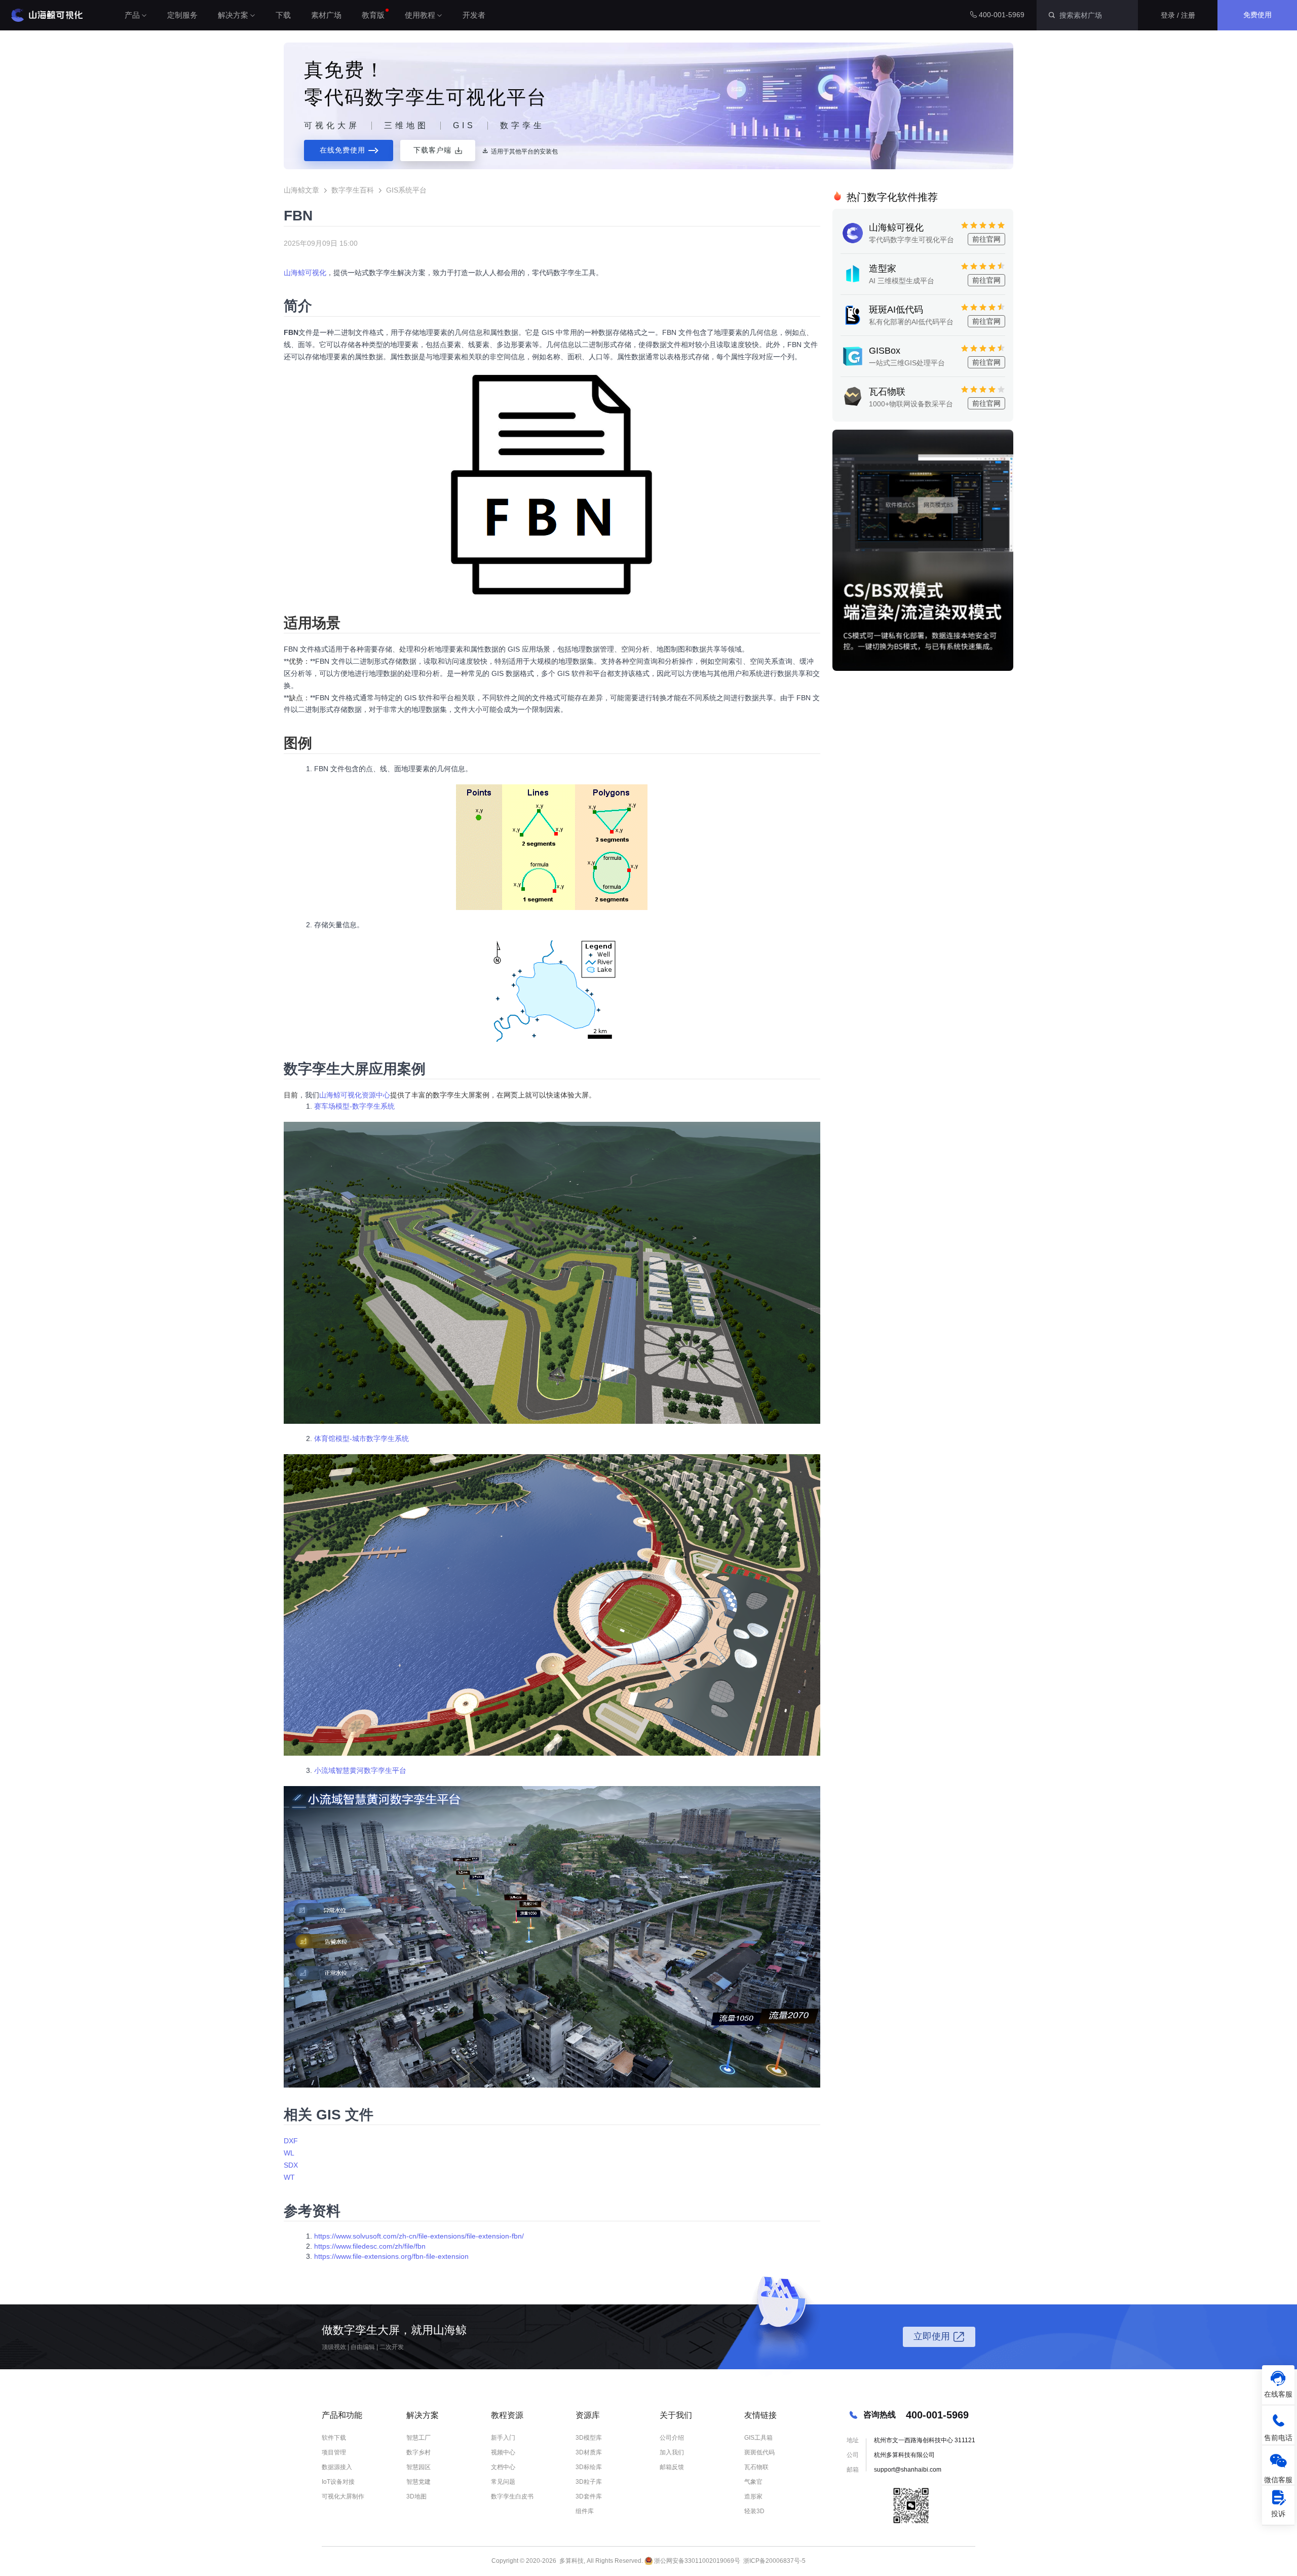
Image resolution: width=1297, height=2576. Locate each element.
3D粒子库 (589, 2482)
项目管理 (334, 2452)
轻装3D (754, 2511)
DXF (291, 2141)
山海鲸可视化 (305, 273)
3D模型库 (589, 2438)
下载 (283, 15)
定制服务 (182, 15)
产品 (132, 15)
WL (289, 2153)
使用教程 (420, 15)
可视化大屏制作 (343, 2496)
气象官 (753, 2482)
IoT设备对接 (338, 2482)
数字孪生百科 (353, 190)
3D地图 (416, 2496)
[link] (438, 150)
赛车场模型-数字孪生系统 (354, 1106)
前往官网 (986, 239)
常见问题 (503, 2482)
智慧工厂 (418, 2438)
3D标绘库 (589, 2467)
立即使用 (932, 2336)
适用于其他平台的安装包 (524, 151)
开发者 (474, 15)
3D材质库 (589, 2452)
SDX (291, 2165)
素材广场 (326, 15)
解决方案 (233, 15)
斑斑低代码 (759, 2452)
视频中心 (503, 2452)
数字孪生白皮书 (512, 2496)
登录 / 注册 (1178, 15)
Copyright (505, 2561)
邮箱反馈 (672, 2467)
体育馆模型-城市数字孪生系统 (361, 1438)
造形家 (753, 2496)
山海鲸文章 (301, 190)
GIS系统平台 (406, 190)
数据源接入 (337, 2467)
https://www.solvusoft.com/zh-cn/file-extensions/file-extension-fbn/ (419, 2236)
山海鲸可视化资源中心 (355, 1095)
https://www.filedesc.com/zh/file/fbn (370, 2246)
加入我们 (672, 2452)
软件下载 (334, 2438)
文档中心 (503, 2467)
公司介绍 (672, 2438)
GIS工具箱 (758, 2438)
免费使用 (1257, 15)
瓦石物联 (756, 2467)
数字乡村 (418, 2452)
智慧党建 (418, 2482)
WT (289, 2177)
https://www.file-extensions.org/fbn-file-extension (391, 2256)
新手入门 (503, 2438)
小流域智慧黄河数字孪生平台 (360, 1770)
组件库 (585, 2511)
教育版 (373, 15)
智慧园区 (418, 2467)
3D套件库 (589, 2496)
